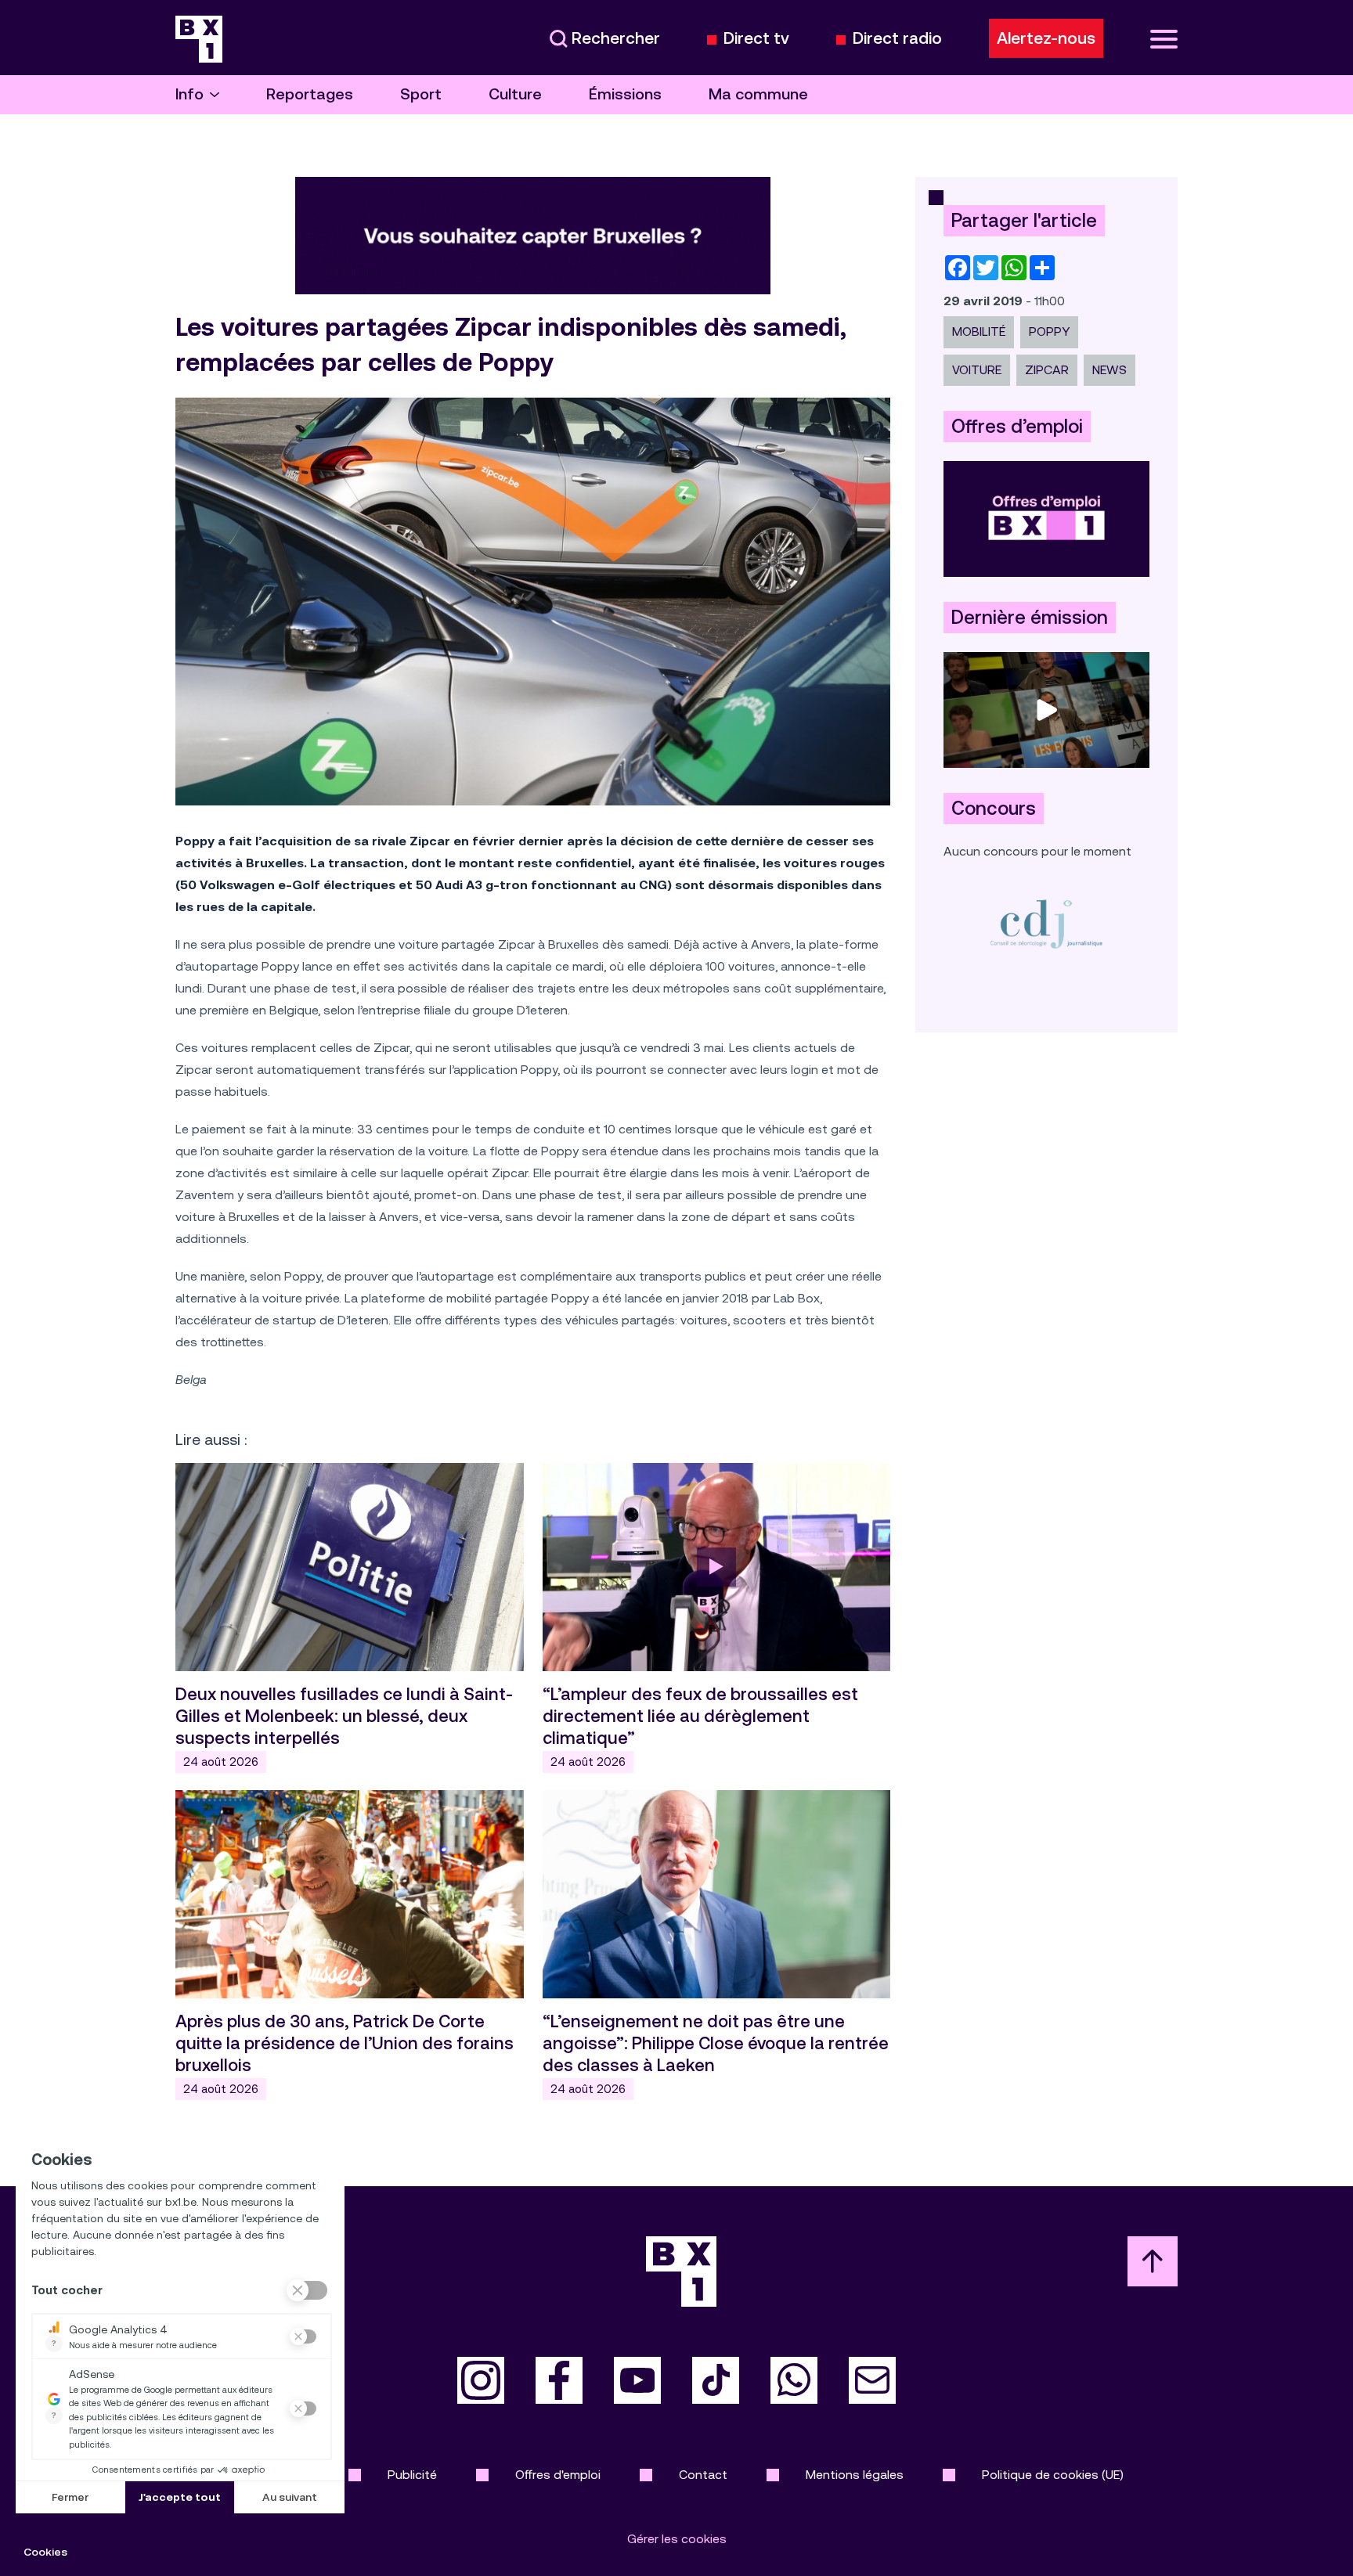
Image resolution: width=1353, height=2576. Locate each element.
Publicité (412, 2475)
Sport (421, 94)
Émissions (625, 94)
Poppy (1049, 331)
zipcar (1047, 370)
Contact (703, 2475)
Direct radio (897, 39)
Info (189, 94)
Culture (515, 94)
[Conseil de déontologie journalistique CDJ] (1046, 923)
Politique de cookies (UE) (1053, 2475)
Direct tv (756, 39)
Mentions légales (855, 2475)
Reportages (310, 94)
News (1109, 370)
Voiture (977, 370)
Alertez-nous (1046, 38)
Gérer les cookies (677, 2539)
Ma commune (758, 94)
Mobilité (979, 331)
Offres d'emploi (558, 2475)
